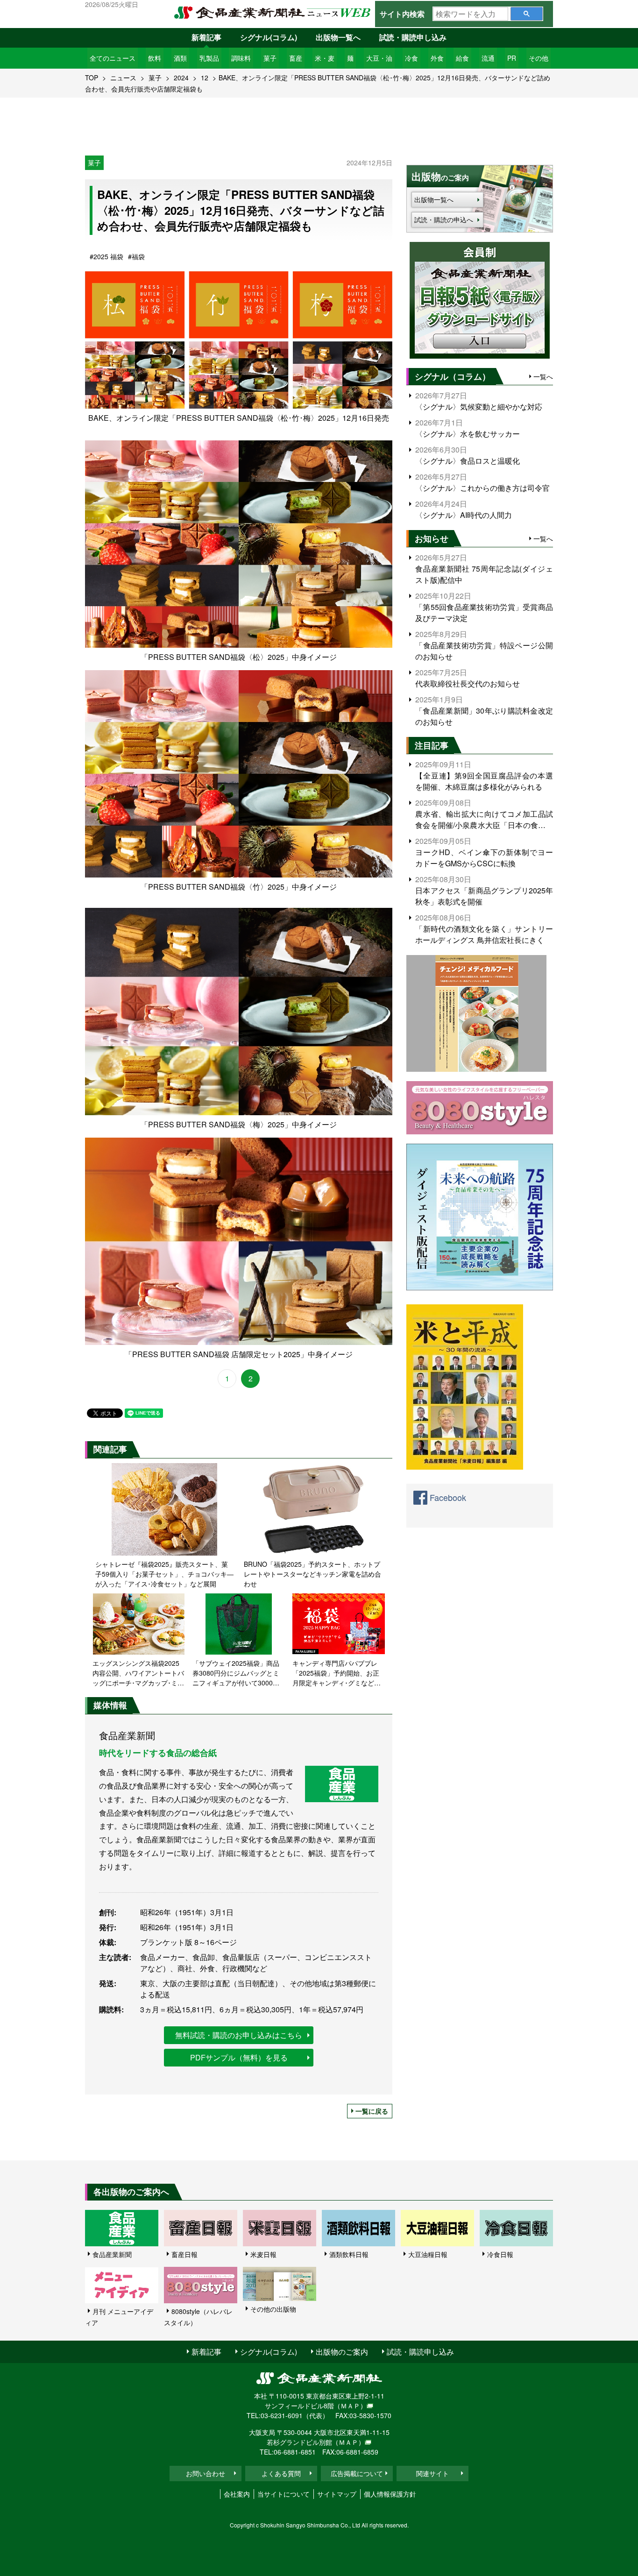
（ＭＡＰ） (350, 2406)
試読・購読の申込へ (444, 219)
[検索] (527, 14)
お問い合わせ (206, 2473)
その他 (539, 58)
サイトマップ (337, 2494)
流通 (488, 58)
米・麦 (325, 58)
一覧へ (543, 376)
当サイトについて (284, 2494)
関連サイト (432, 2473)
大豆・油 (379, 58)
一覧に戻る (372, 2111)
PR (512, 58)
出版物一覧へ (338, 37)
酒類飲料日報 (349, 2254)
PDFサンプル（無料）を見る (239, 2057)
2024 (181, 78)
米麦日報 (263, 2254)
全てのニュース (113, 58)
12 (205, 78)
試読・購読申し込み (413, 37)
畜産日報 (184, 2254)
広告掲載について (357, 2473)
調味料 (241, 58)
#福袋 (136, 256)
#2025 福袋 (106, 256)
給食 (462, 58)
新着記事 (206, 37)
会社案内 (237, 2494)
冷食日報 (500, 2254)
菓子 (270, 58)
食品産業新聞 (112, 2254)
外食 (437, 58)
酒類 (180, 58)
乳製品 (209, 58)
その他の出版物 (273, 2309)
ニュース (123, 78)
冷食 (411, 58)
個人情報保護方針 (390, 2494)
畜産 (296, 58)
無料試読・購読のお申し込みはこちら (239, 2035)
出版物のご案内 (342, 2352)
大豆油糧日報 (428, 2254)
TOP (92, 78)
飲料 (155, 58)
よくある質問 (281, 2473)
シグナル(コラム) (269, 37)
